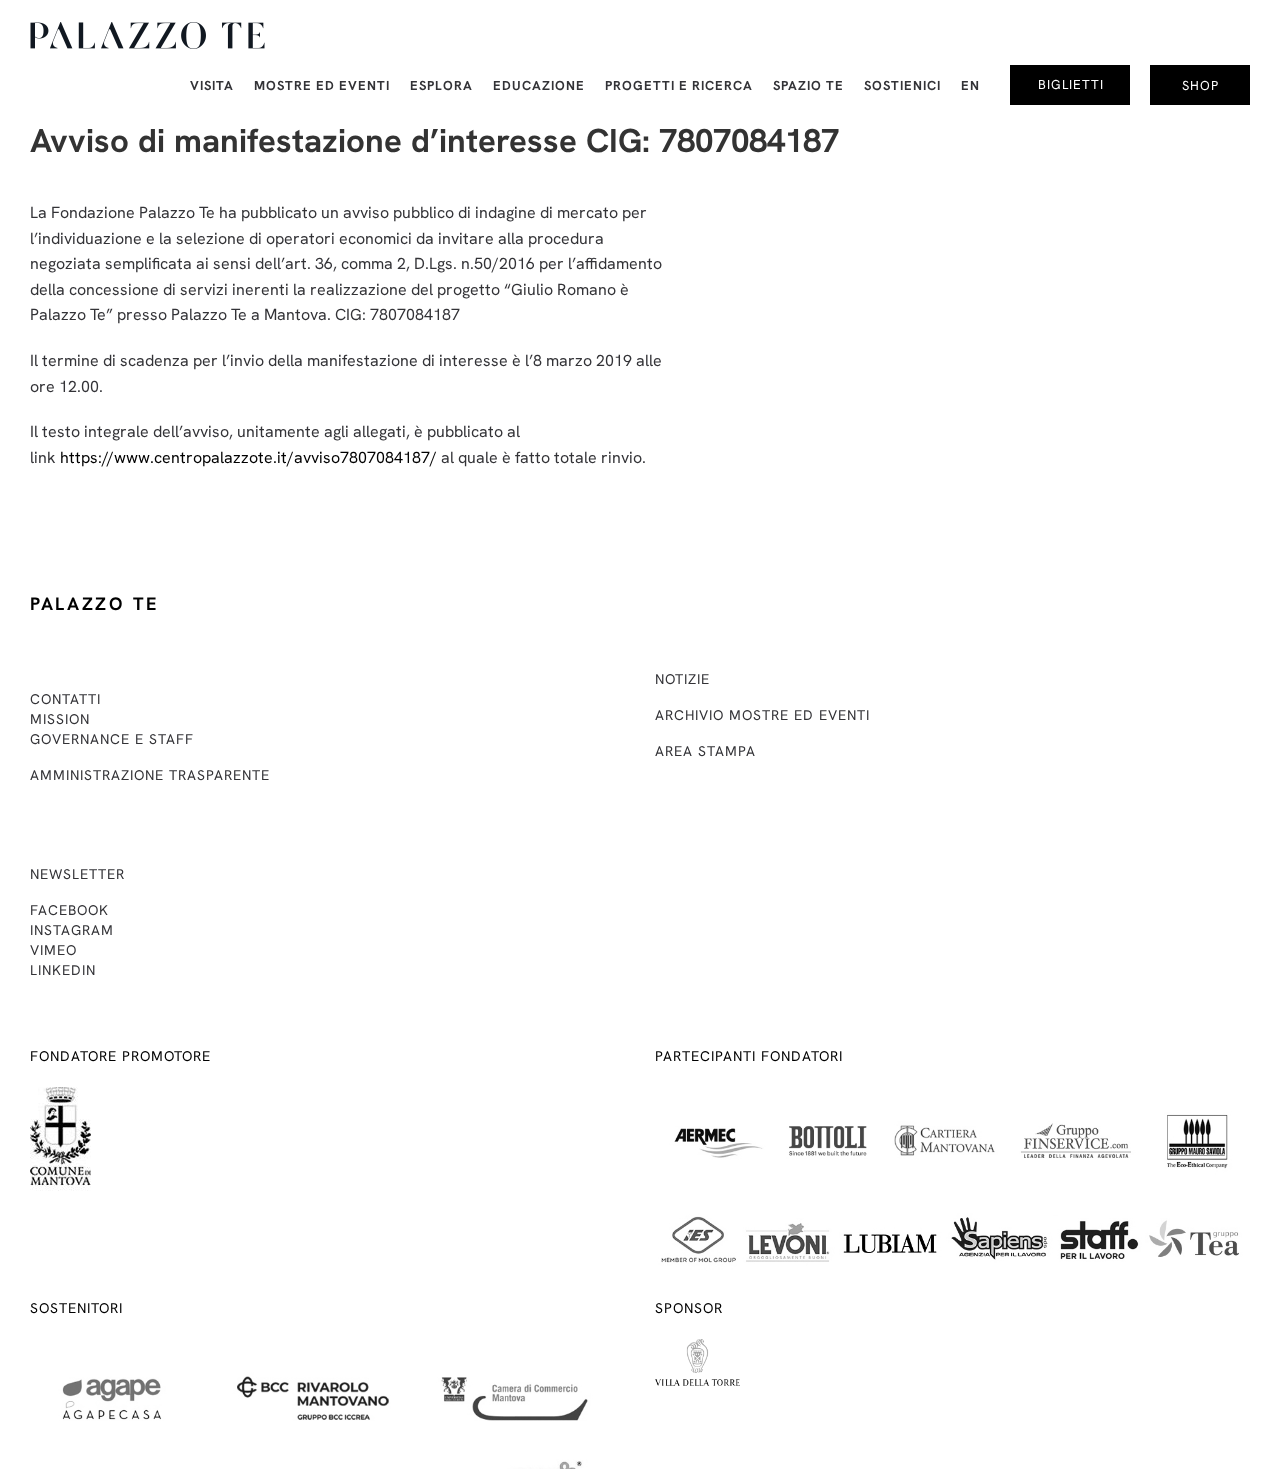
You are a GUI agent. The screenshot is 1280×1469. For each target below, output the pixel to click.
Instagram (72, 930)
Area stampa (705, 751)
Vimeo (53, 950)
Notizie (682, 679)
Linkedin (63, 970)
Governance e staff (112, 739)
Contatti (65, 699)
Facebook (69, 910)
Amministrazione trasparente (150, 775)
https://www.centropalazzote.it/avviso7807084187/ (248, 457)
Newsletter (77, 874)
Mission (60, 719)
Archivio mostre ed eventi (762, 715)
